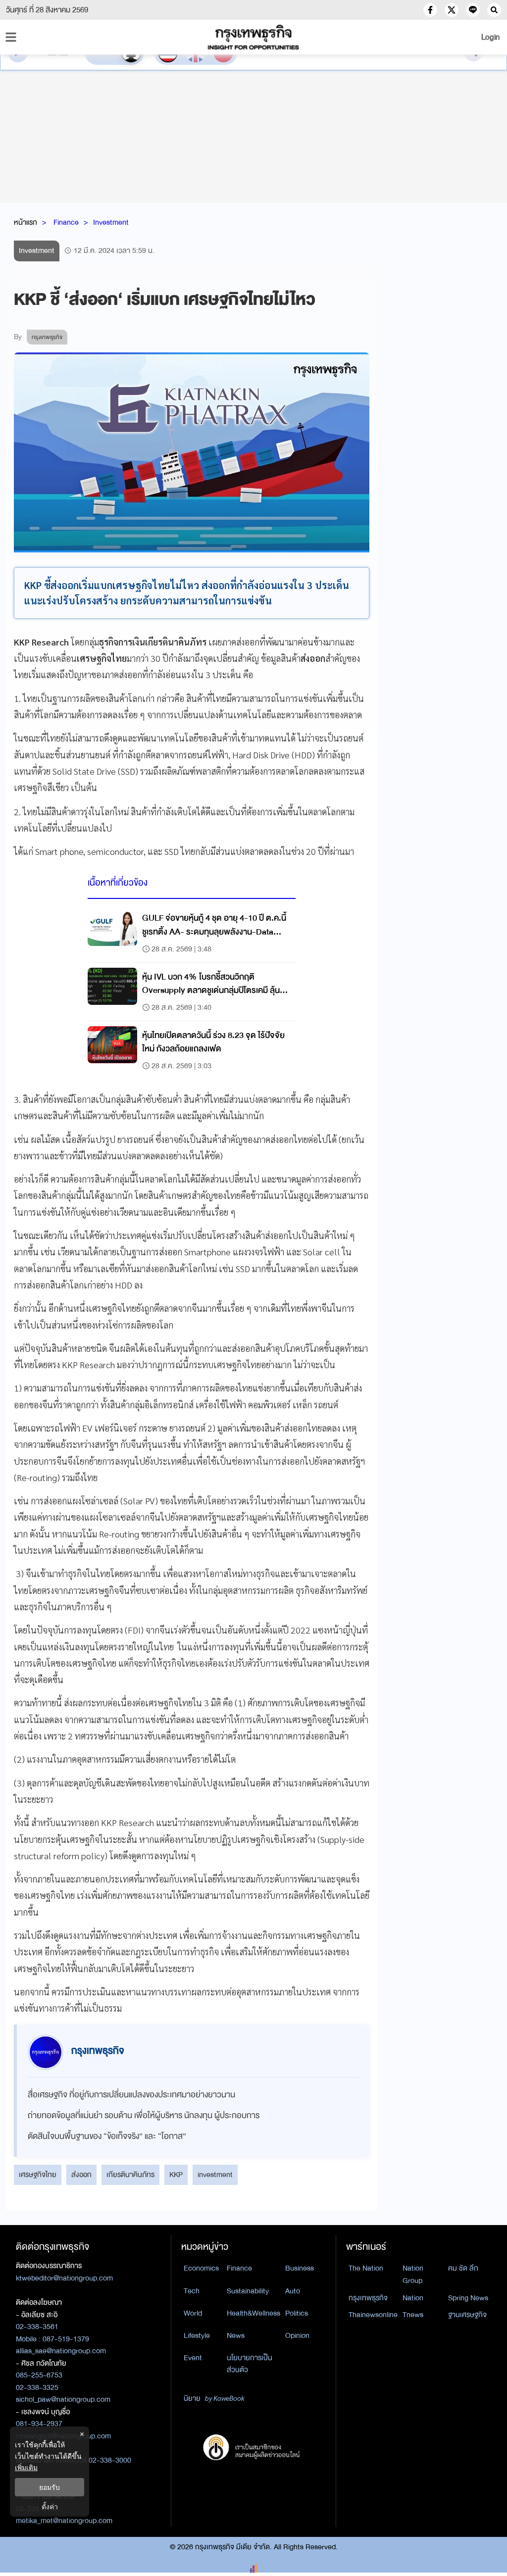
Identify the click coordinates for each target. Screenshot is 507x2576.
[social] (430, 10)
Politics (297, 2313)
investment (215, 2175)
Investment (111, 222)
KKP (176, 2175)
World (193, 2313)
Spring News (468, 2298)
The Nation (366, 2268)
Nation (413, 2298)
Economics (201, 2268)
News (236, 2335)
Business (300, 2268)
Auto (293, 2291)
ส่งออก (81, 2175)
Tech (192, 2291)
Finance (66, 222)
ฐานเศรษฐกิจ (467, 2315)
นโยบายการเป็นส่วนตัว (250, 2364)
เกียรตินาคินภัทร (130, 2175)
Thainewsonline (373, 2315)
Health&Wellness (253, 2313)
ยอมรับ (50, 2487)
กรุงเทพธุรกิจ (368, 2298)
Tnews (413, 2315)
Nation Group (413, 2274)
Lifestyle (197, 2335)
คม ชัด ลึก (463, 2268)
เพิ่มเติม (26, 2467)
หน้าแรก (25, 222)
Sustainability (248, 2291)
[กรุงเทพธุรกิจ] (253, 37)
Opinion (297, 2335)
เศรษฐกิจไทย (38, 2175)
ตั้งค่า (50, 2506)
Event (193, 2358)
